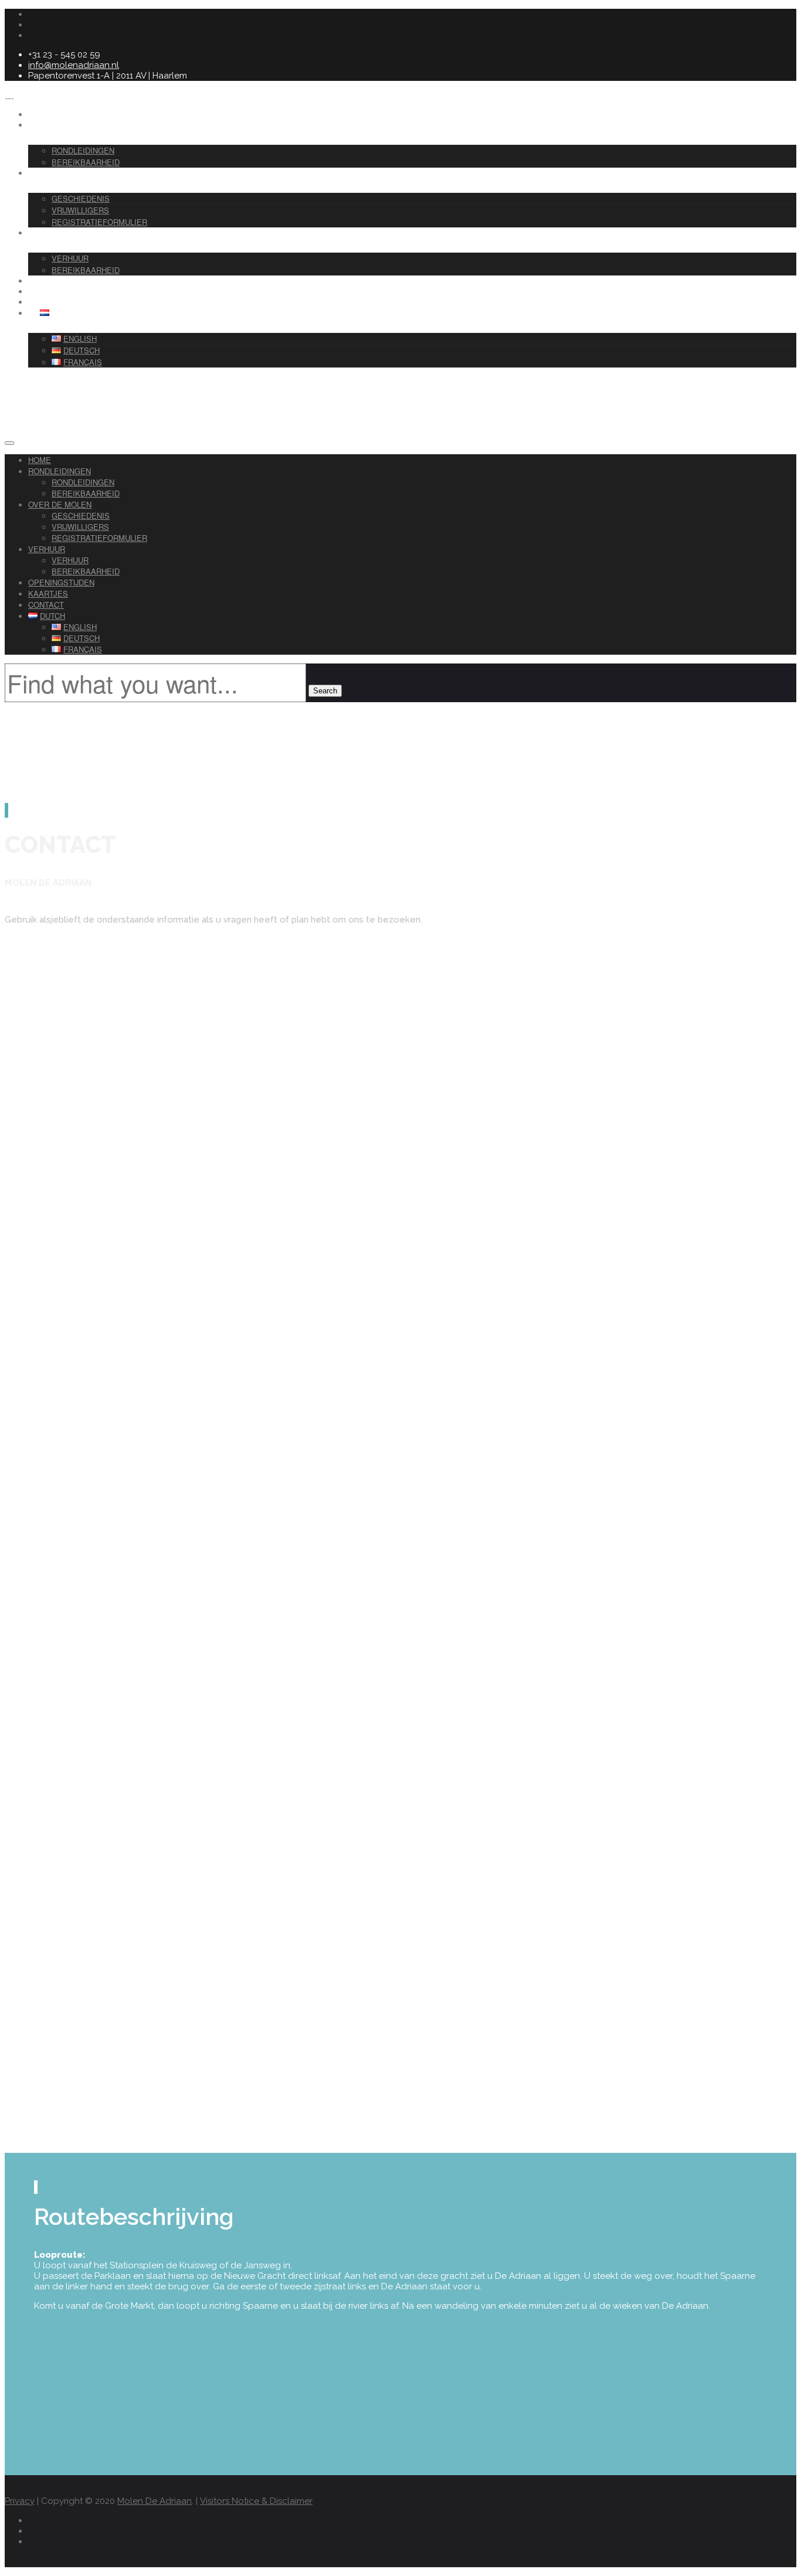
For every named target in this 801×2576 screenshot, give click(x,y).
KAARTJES (48, 593)
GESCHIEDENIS (81, 198)
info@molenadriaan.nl (74, 65)
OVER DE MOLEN (69, 173)
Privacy (20, 2501)
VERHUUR (58, 233)
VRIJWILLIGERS (80, 210)
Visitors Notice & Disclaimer (256, 2501)
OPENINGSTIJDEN (61, 582)
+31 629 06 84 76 (39, 1781)
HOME (40, 460)
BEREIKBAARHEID (86, 493)
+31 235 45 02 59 (38, 1743)
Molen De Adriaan (155, 2501)
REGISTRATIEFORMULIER (99, 222)
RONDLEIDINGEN (69, 125)
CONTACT (59, 302)
